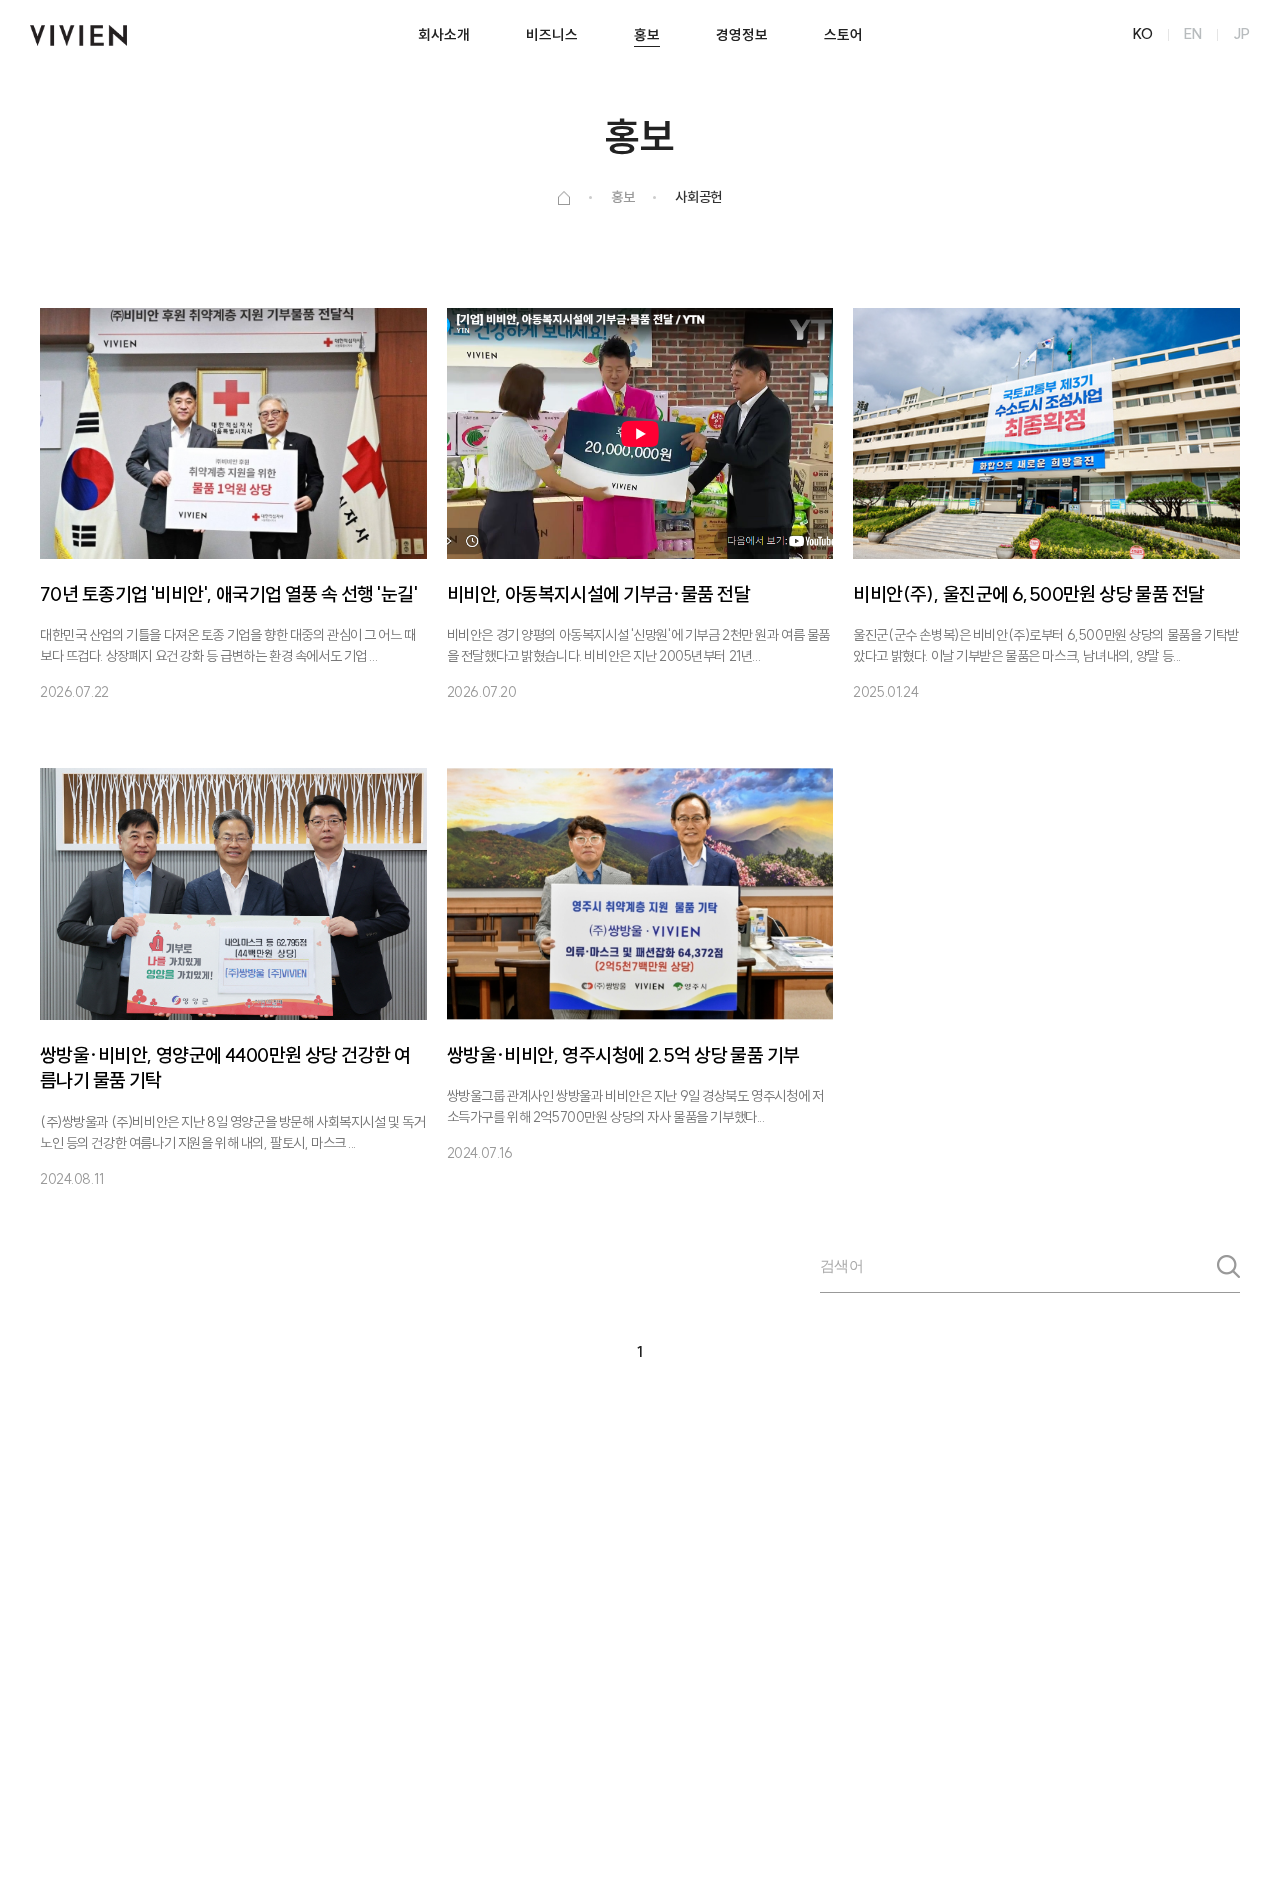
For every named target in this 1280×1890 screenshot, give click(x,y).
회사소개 (444, 35)
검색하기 (1228, 1274)
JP (1241, 34)
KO (1143, 34)
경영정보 (742, 35)
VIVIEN (78, 35)
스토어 (843, 35)
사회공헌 (698, 197)
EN (1193, 34)
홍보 (647, 35)
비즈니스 (552, 35)
